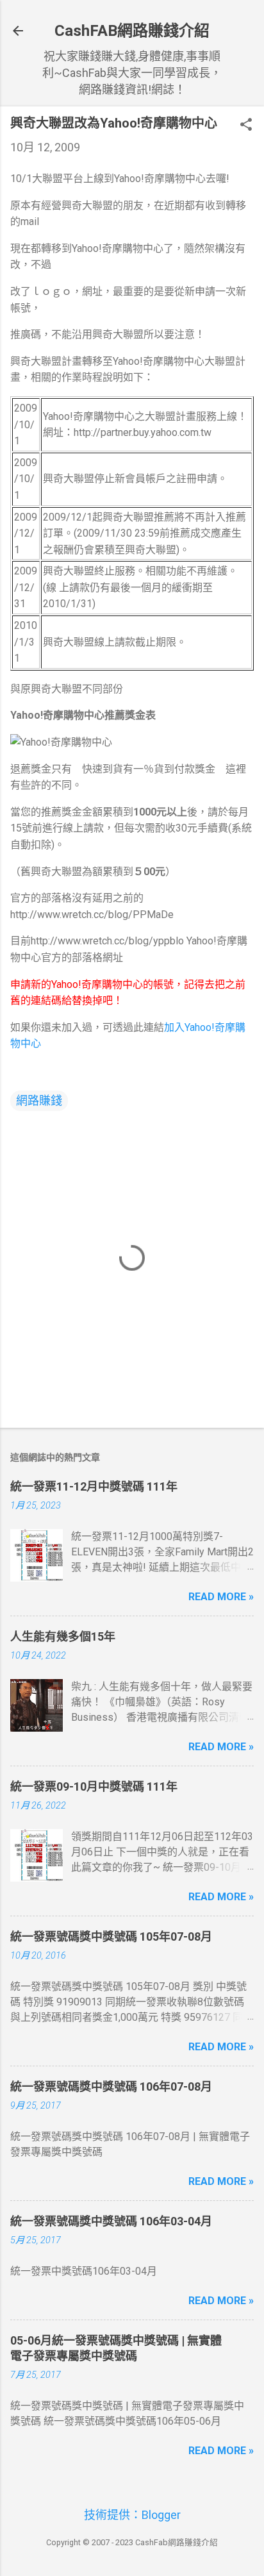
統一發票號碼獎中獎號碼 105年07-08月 (111, 1936)
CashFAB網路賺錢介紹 (132, 31)
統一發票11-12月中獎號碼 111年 (94, 1486)
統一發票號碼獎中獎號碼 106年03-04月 (111, 2221)
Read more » (221, 1597)
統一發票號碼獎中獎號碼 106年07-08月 (111, 2087)
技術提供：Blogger (132, 2515)
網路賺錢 (39, 1100)
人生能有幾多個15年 (63, 1636)
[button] (246, 126)
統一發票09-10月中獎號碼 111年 (94, 1786)
